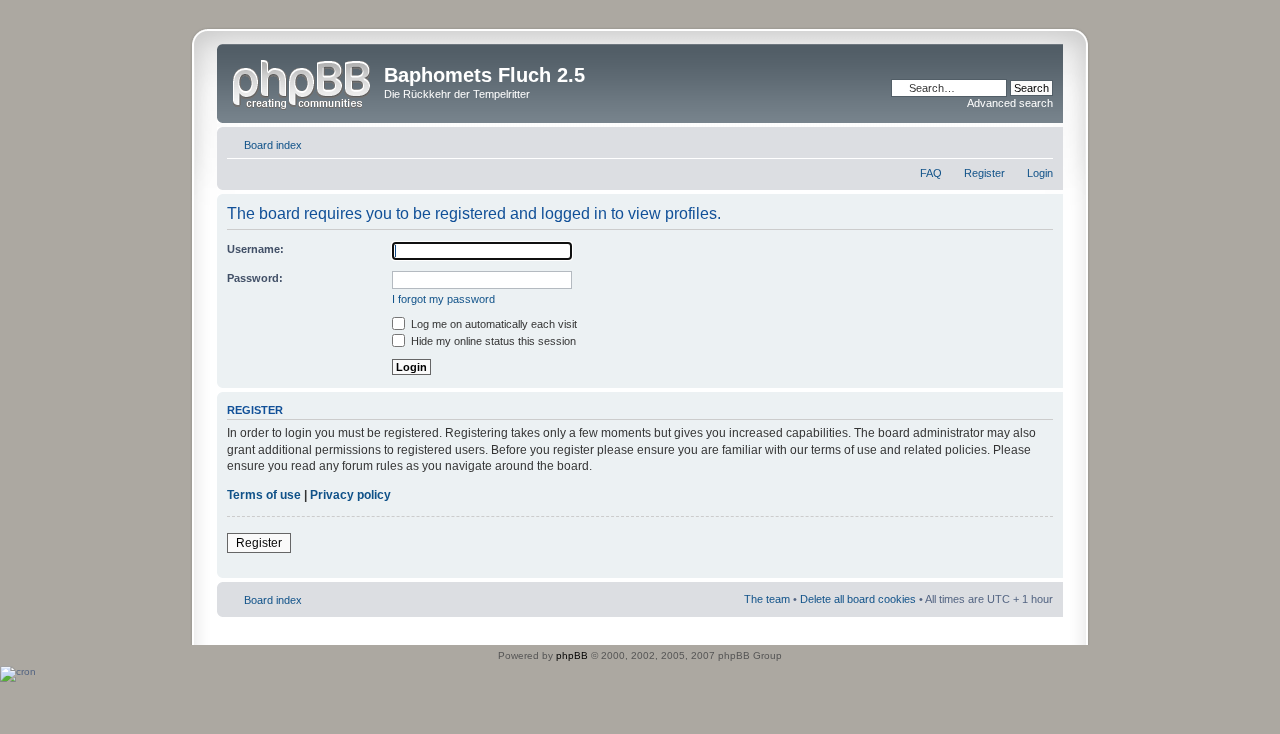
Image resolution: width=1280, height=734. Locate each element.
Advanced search (1010, 103)
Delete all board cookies (858, 599)
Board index (273, 145)
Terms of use (264, 495)
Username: (255, 249)
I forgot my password (443, 299)
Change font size (1038, 141)
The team (767, 599)
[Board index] (303, 81)
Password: (255, 278)
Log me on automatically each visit (492, 324)
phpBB (572, 655)
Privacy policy (350, 495)
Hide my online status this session (492, 341)
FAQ (931, 173)
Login (1040, 173)
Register (984, 173)
